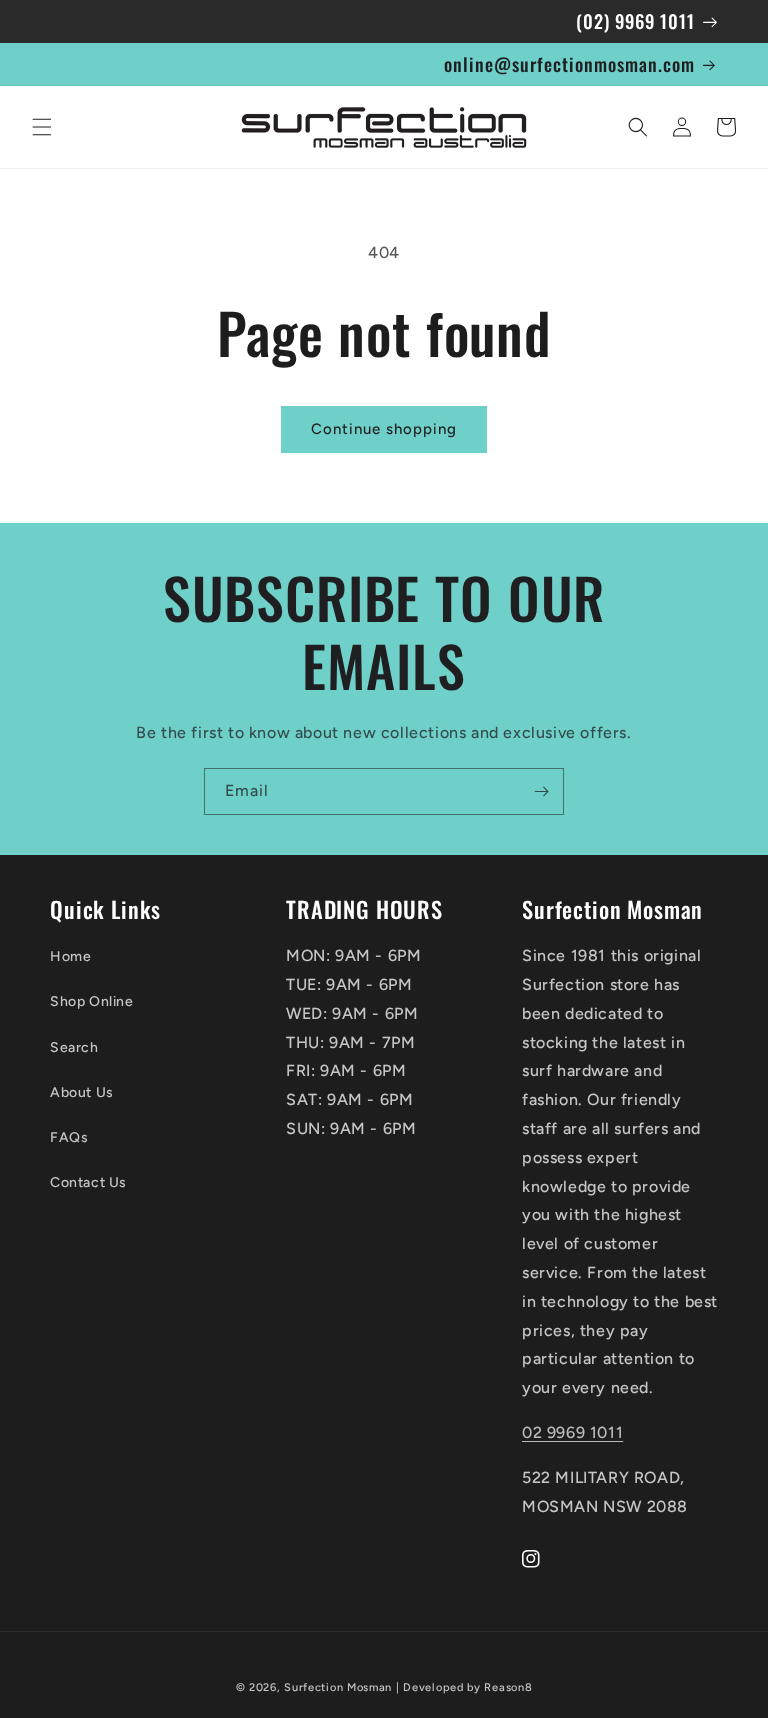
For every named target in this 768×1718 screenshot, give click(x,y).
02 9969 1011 (572, 1432)
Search (74, 1047)
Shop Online (92, 1001)
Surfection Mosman (338, 1687)
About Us (82, 1092)
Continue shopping (384, 429)
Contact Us (88, 1182)
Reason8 (508, 1687)
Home (70, 956)
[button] (42, 127)
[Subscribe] (541, 791)
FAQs (69, 1137)
